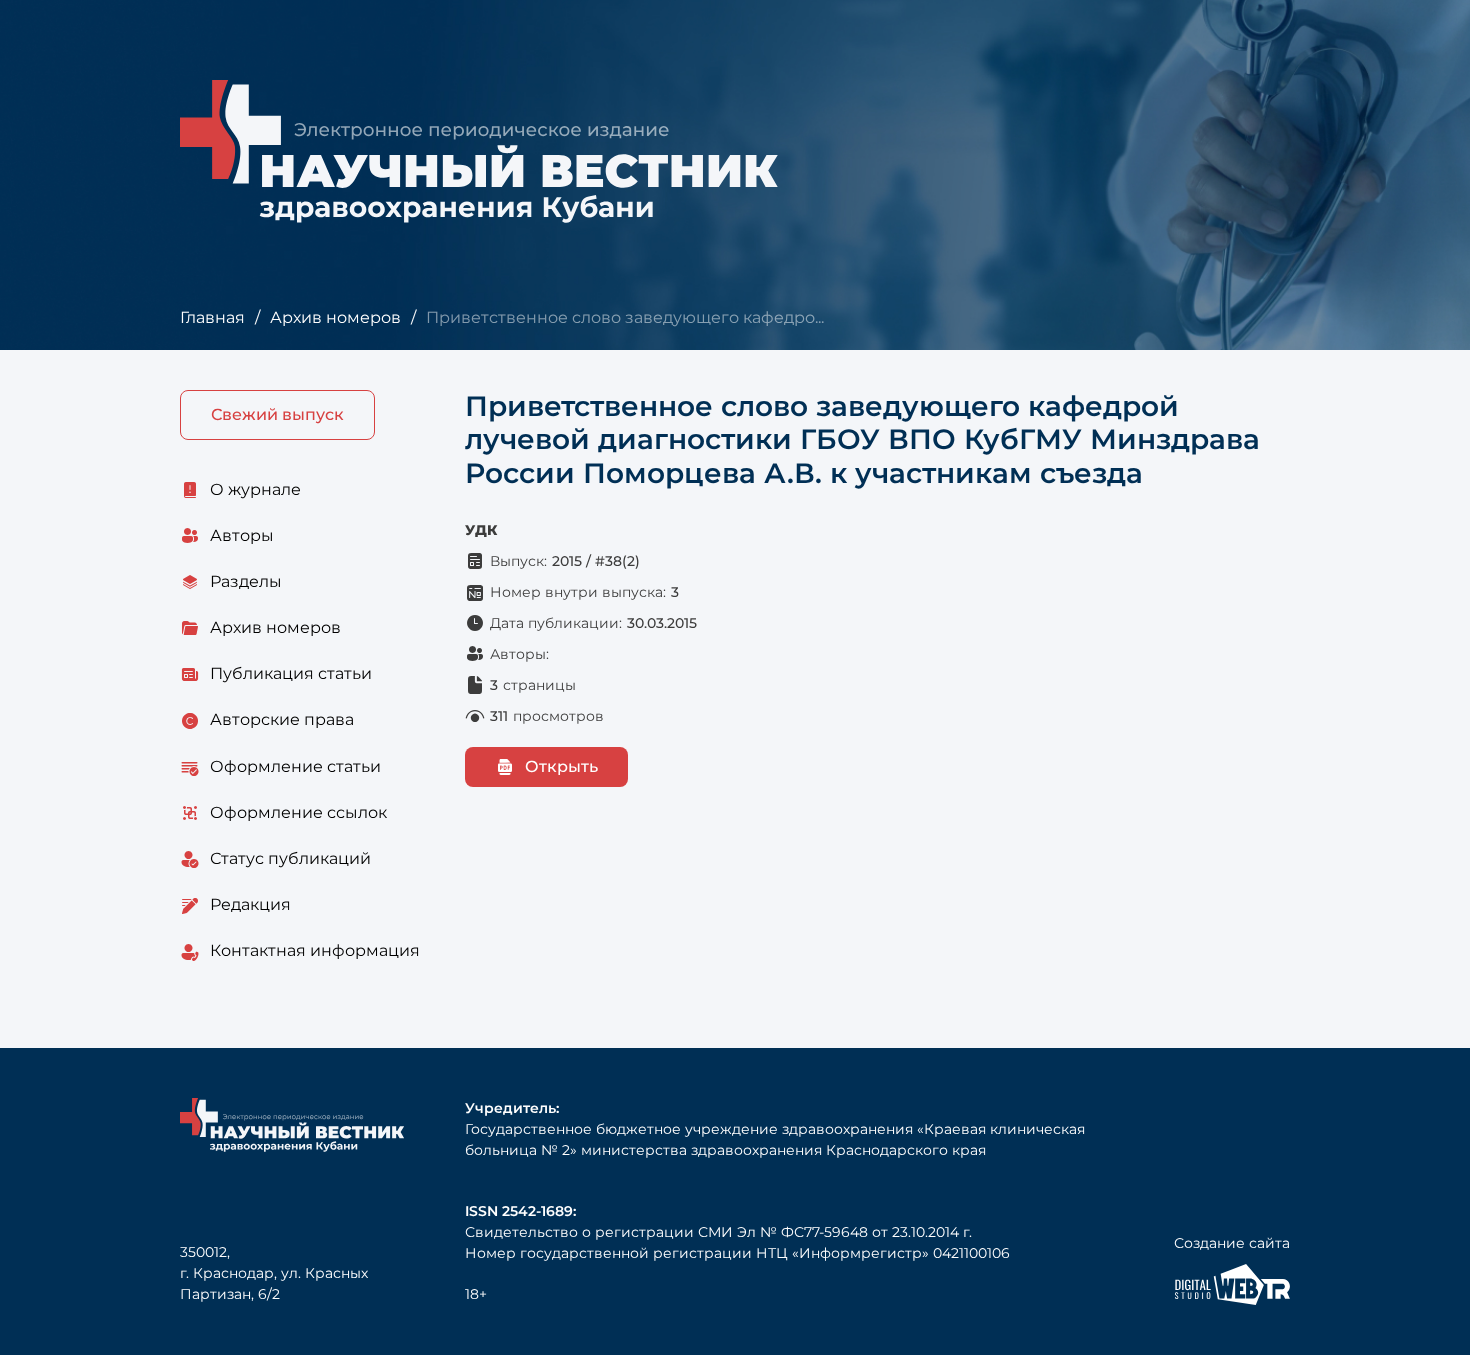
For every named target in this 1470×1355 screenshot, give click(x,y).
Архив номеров (335, 317)
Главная (212, 317)
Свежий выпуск (277, 414)
